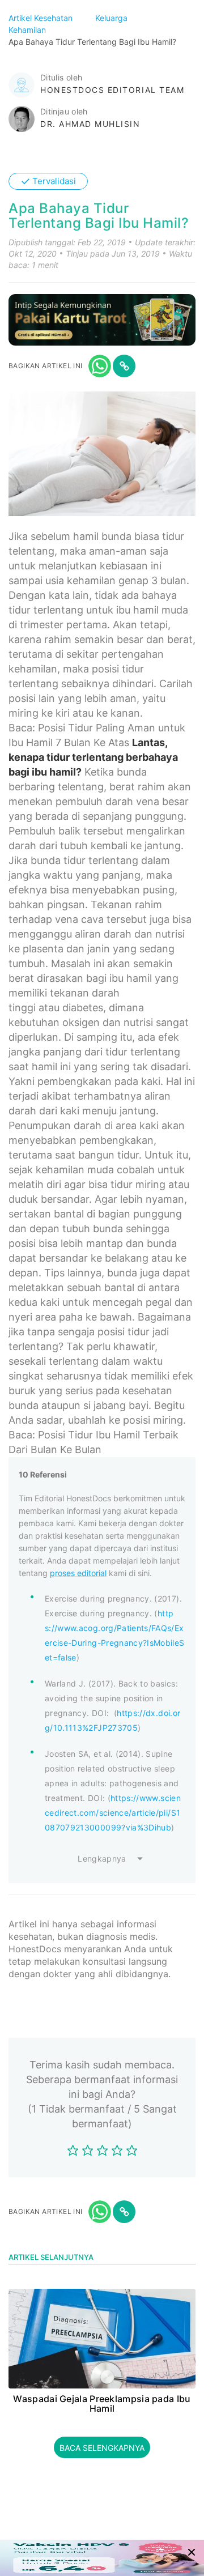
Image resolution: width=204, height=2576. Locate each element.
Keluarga (112, 18)
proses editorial (78, 1573)
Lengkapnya (102, 1858)
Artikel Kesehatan (42, 18)
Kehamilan (28, 30)
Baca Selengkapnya (102, 2448)
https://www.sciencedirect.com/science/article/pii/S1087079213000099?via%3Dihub (113, 1813)
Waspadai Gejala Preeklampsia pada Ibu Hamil (102, 2404)
